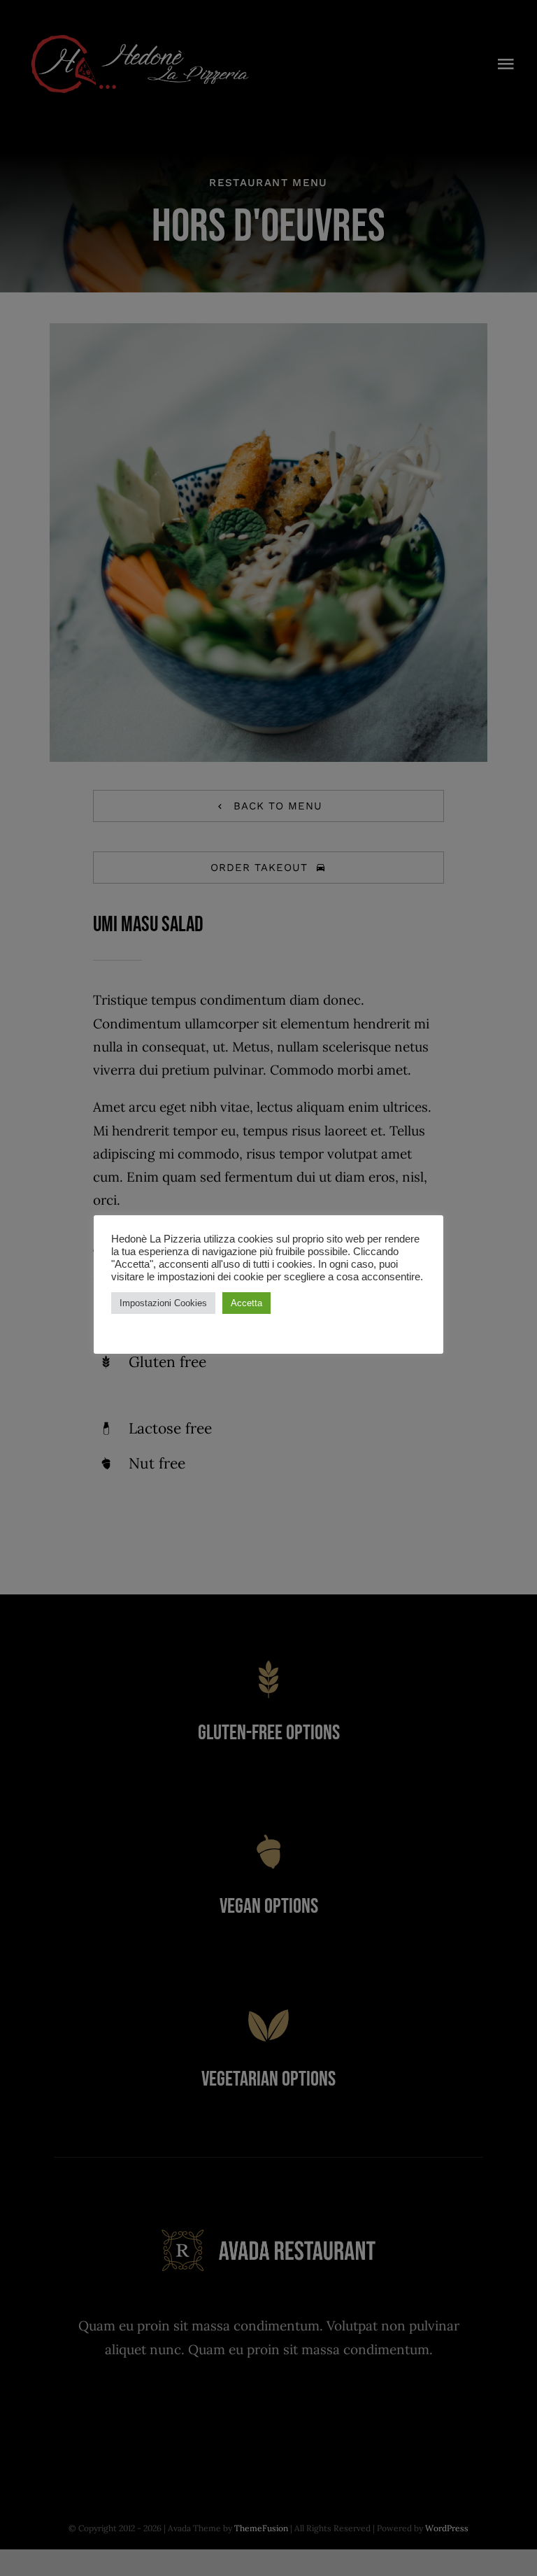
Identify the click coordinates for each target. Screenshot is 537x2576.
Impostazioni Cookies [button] (163, 1303)
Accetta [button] (246, 1303)
